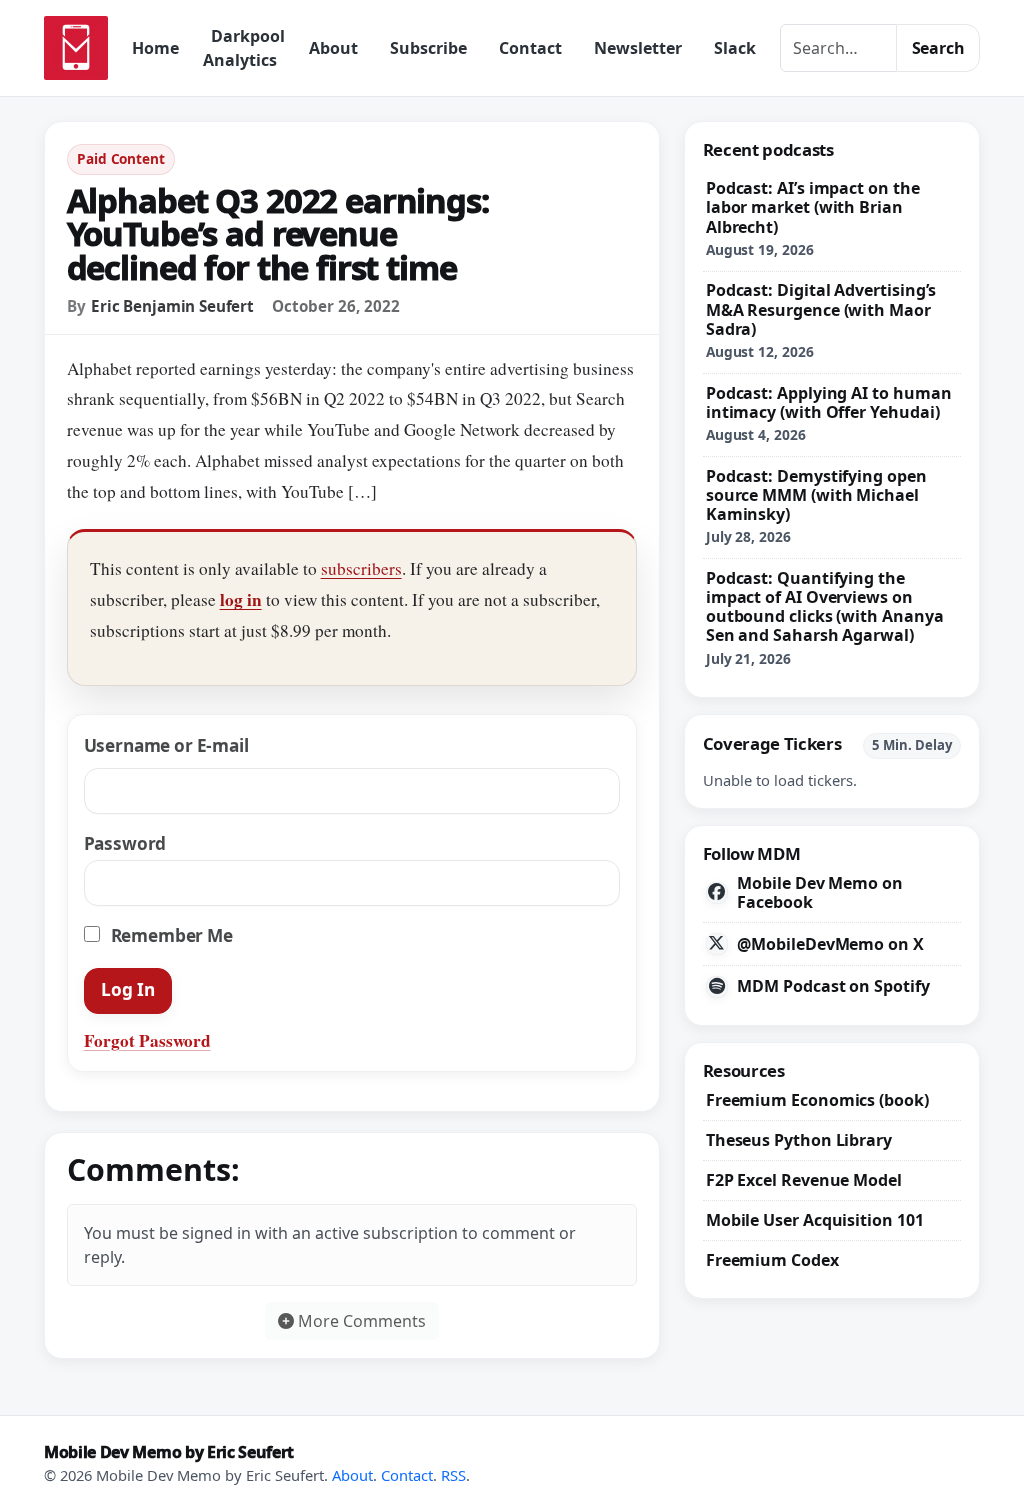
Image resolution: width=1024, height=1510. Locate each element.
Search (938, 48)
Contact (530, 48)
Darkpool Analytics (244, 48)
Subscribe (428, 48)
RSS (453, 1475)
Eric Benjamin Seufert (172, 306)
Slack (735, 48)
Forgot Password (147, 1040)
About (333, 48)
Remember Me (170, 935)
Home (155, 48)
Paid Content (120, 158)
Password (125, 843)
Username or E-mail (166, 745)
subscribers (361, 568)
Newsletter (638, 48)
